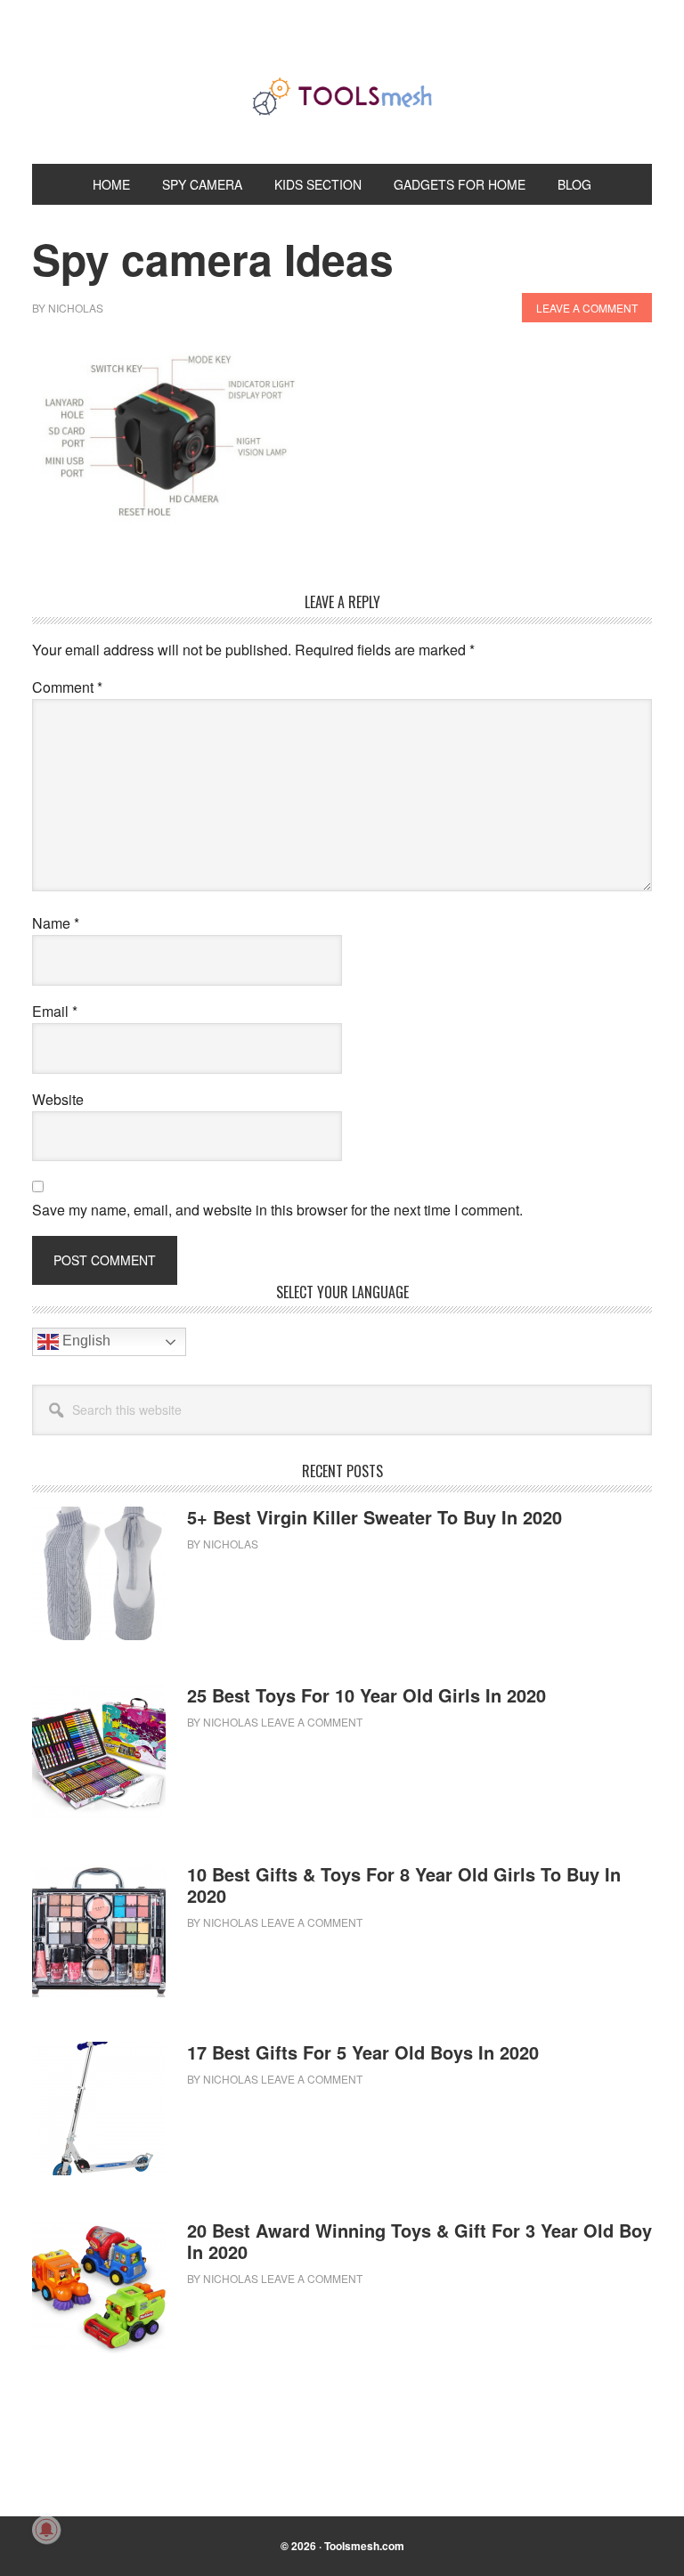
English (85, 1341)
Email (55, 1011)
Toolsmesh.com (364, 2546)
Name (56, 923)
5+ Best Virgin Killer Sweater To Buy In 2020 (375, 1517)
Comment (67, 687)
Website (58, 1099)
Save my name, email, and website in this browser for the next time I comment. (277, 1210)
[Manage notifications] (46, 2530)
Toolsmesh (342, 96)
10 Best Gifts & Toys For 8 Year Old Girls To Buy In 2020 (404, 1885)
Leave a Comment (587, 308)
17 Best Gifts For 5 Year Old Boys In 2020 (363, 2052)
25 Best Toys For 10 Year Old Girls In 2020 (366, 1695)
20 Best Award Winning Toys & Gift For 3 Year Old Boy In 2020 (419, 2241)
